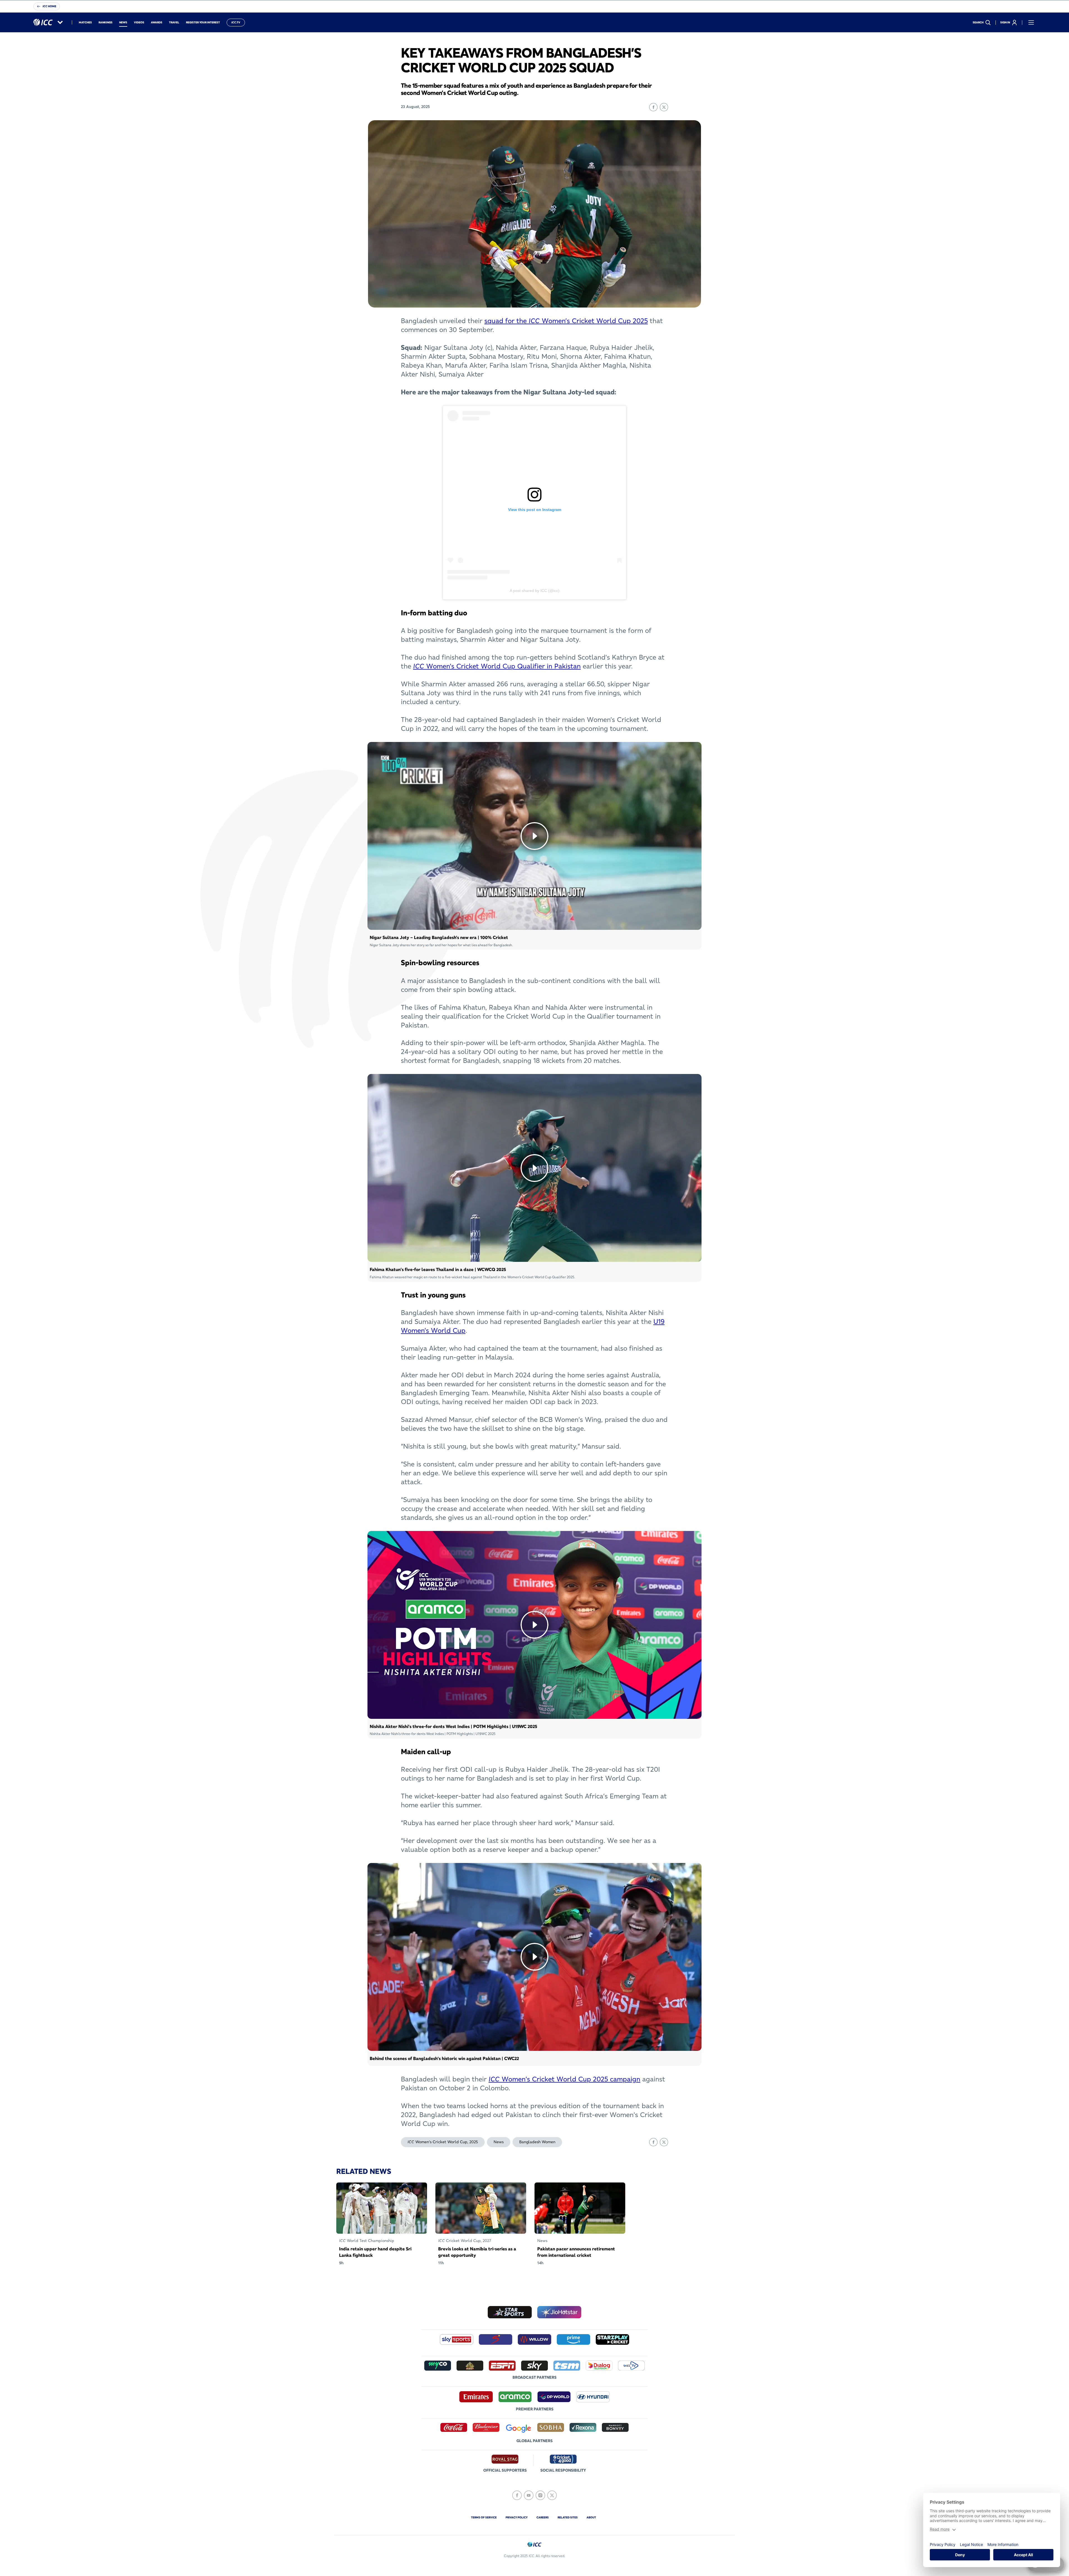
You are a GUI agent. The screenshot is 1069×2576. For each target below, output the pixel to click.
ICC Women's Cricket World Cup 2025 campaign (564, 2079)
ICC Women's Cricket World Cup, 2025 (443, 2142)
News (499, 2142)
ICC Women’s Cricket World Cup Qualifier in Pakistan (497, 666)
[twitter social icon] (552, 2495)
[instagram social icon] (540, 2495)
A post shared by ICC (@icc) (535, 591)
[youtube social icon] (529, 2495)
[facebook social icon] (517, 2495)
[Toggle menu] (1031, 23)
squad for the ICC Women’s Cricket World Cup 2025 (566, 321)
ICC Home (49, 6)
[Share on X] (664, 107)
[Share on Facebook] (653, 107)
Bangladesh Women (537, 2142)
